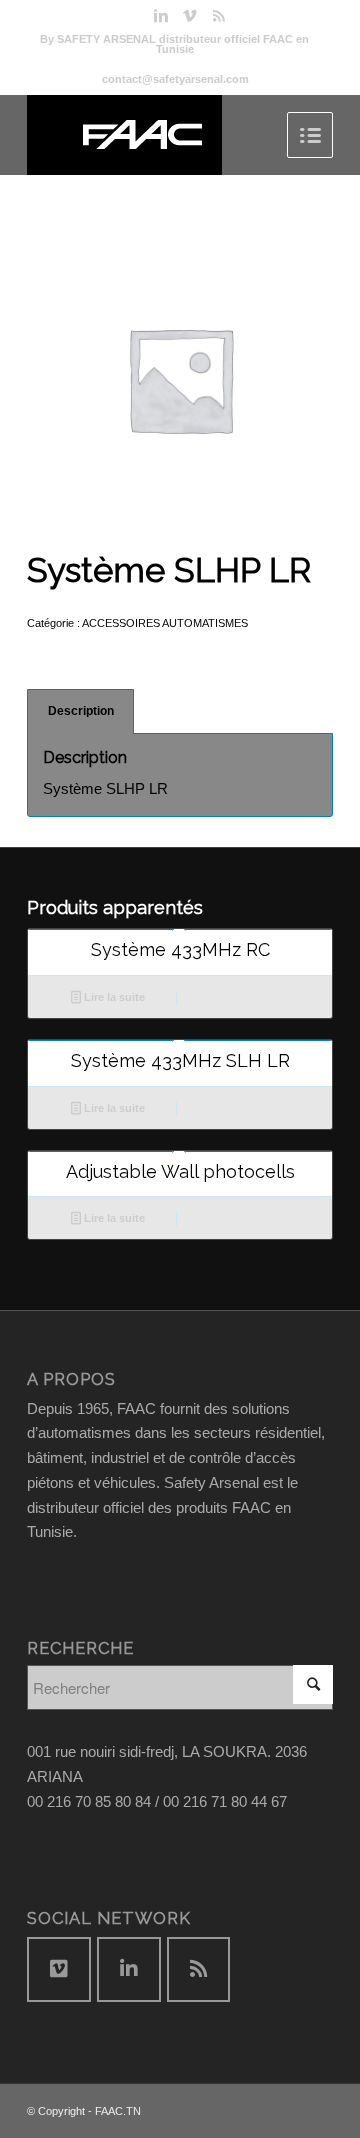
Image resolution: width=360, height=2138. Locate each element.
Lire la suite (113, 997)
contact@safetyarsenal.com (175, 79)
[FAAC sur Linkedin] (129, 1969)
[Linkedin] (161, 16)
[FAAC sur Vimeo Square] (59, 1969)
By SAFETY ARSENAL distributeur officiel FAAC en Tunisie (174, 44)
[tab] (80, 711)
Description (81, 711)
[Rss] (219, 16)
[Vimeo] (190, 16)
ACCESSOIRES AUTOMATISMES (165, 623)
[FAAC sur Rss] (199, 1969)
